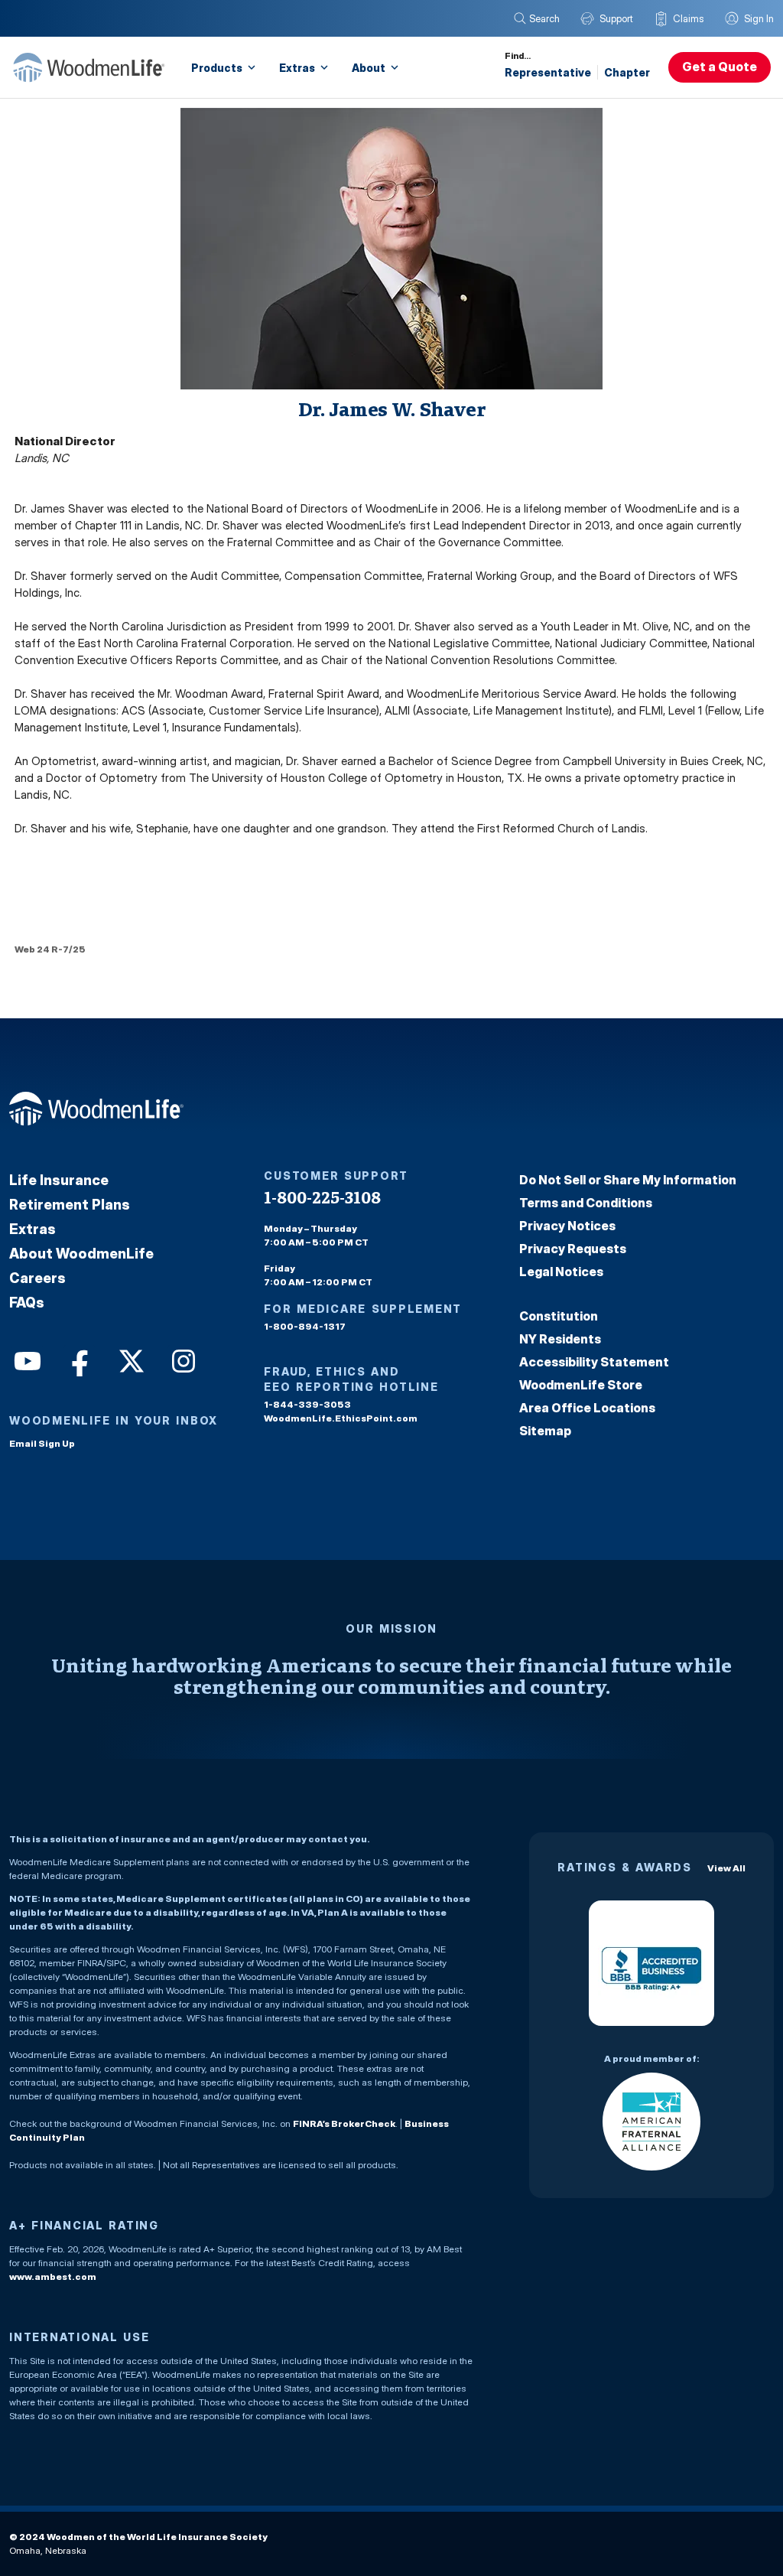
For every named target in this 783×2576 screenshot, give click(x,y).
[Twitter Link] (130, 1360)
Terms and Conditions (586, 1203)
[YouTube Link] (26, 1360)
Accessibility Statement (594, 1362)
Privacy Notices (567, 1226)
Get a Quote (720, 67)
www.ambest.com (53, 2276)
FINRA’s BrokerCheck (344, 2123)
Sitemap (545, 1431)
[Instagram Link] (182, 1360)
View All (726, 1868)
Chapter (627, 72)
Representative (548, 72)
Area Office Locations (587, 1408)
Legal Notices (561, 1272)
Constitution (559, 1316)
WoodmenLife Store (581, 1385)
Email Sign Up (42, 1443)
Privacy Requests (573, 1249)
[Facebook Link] (78, 1360)
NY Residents (560, 1339)
